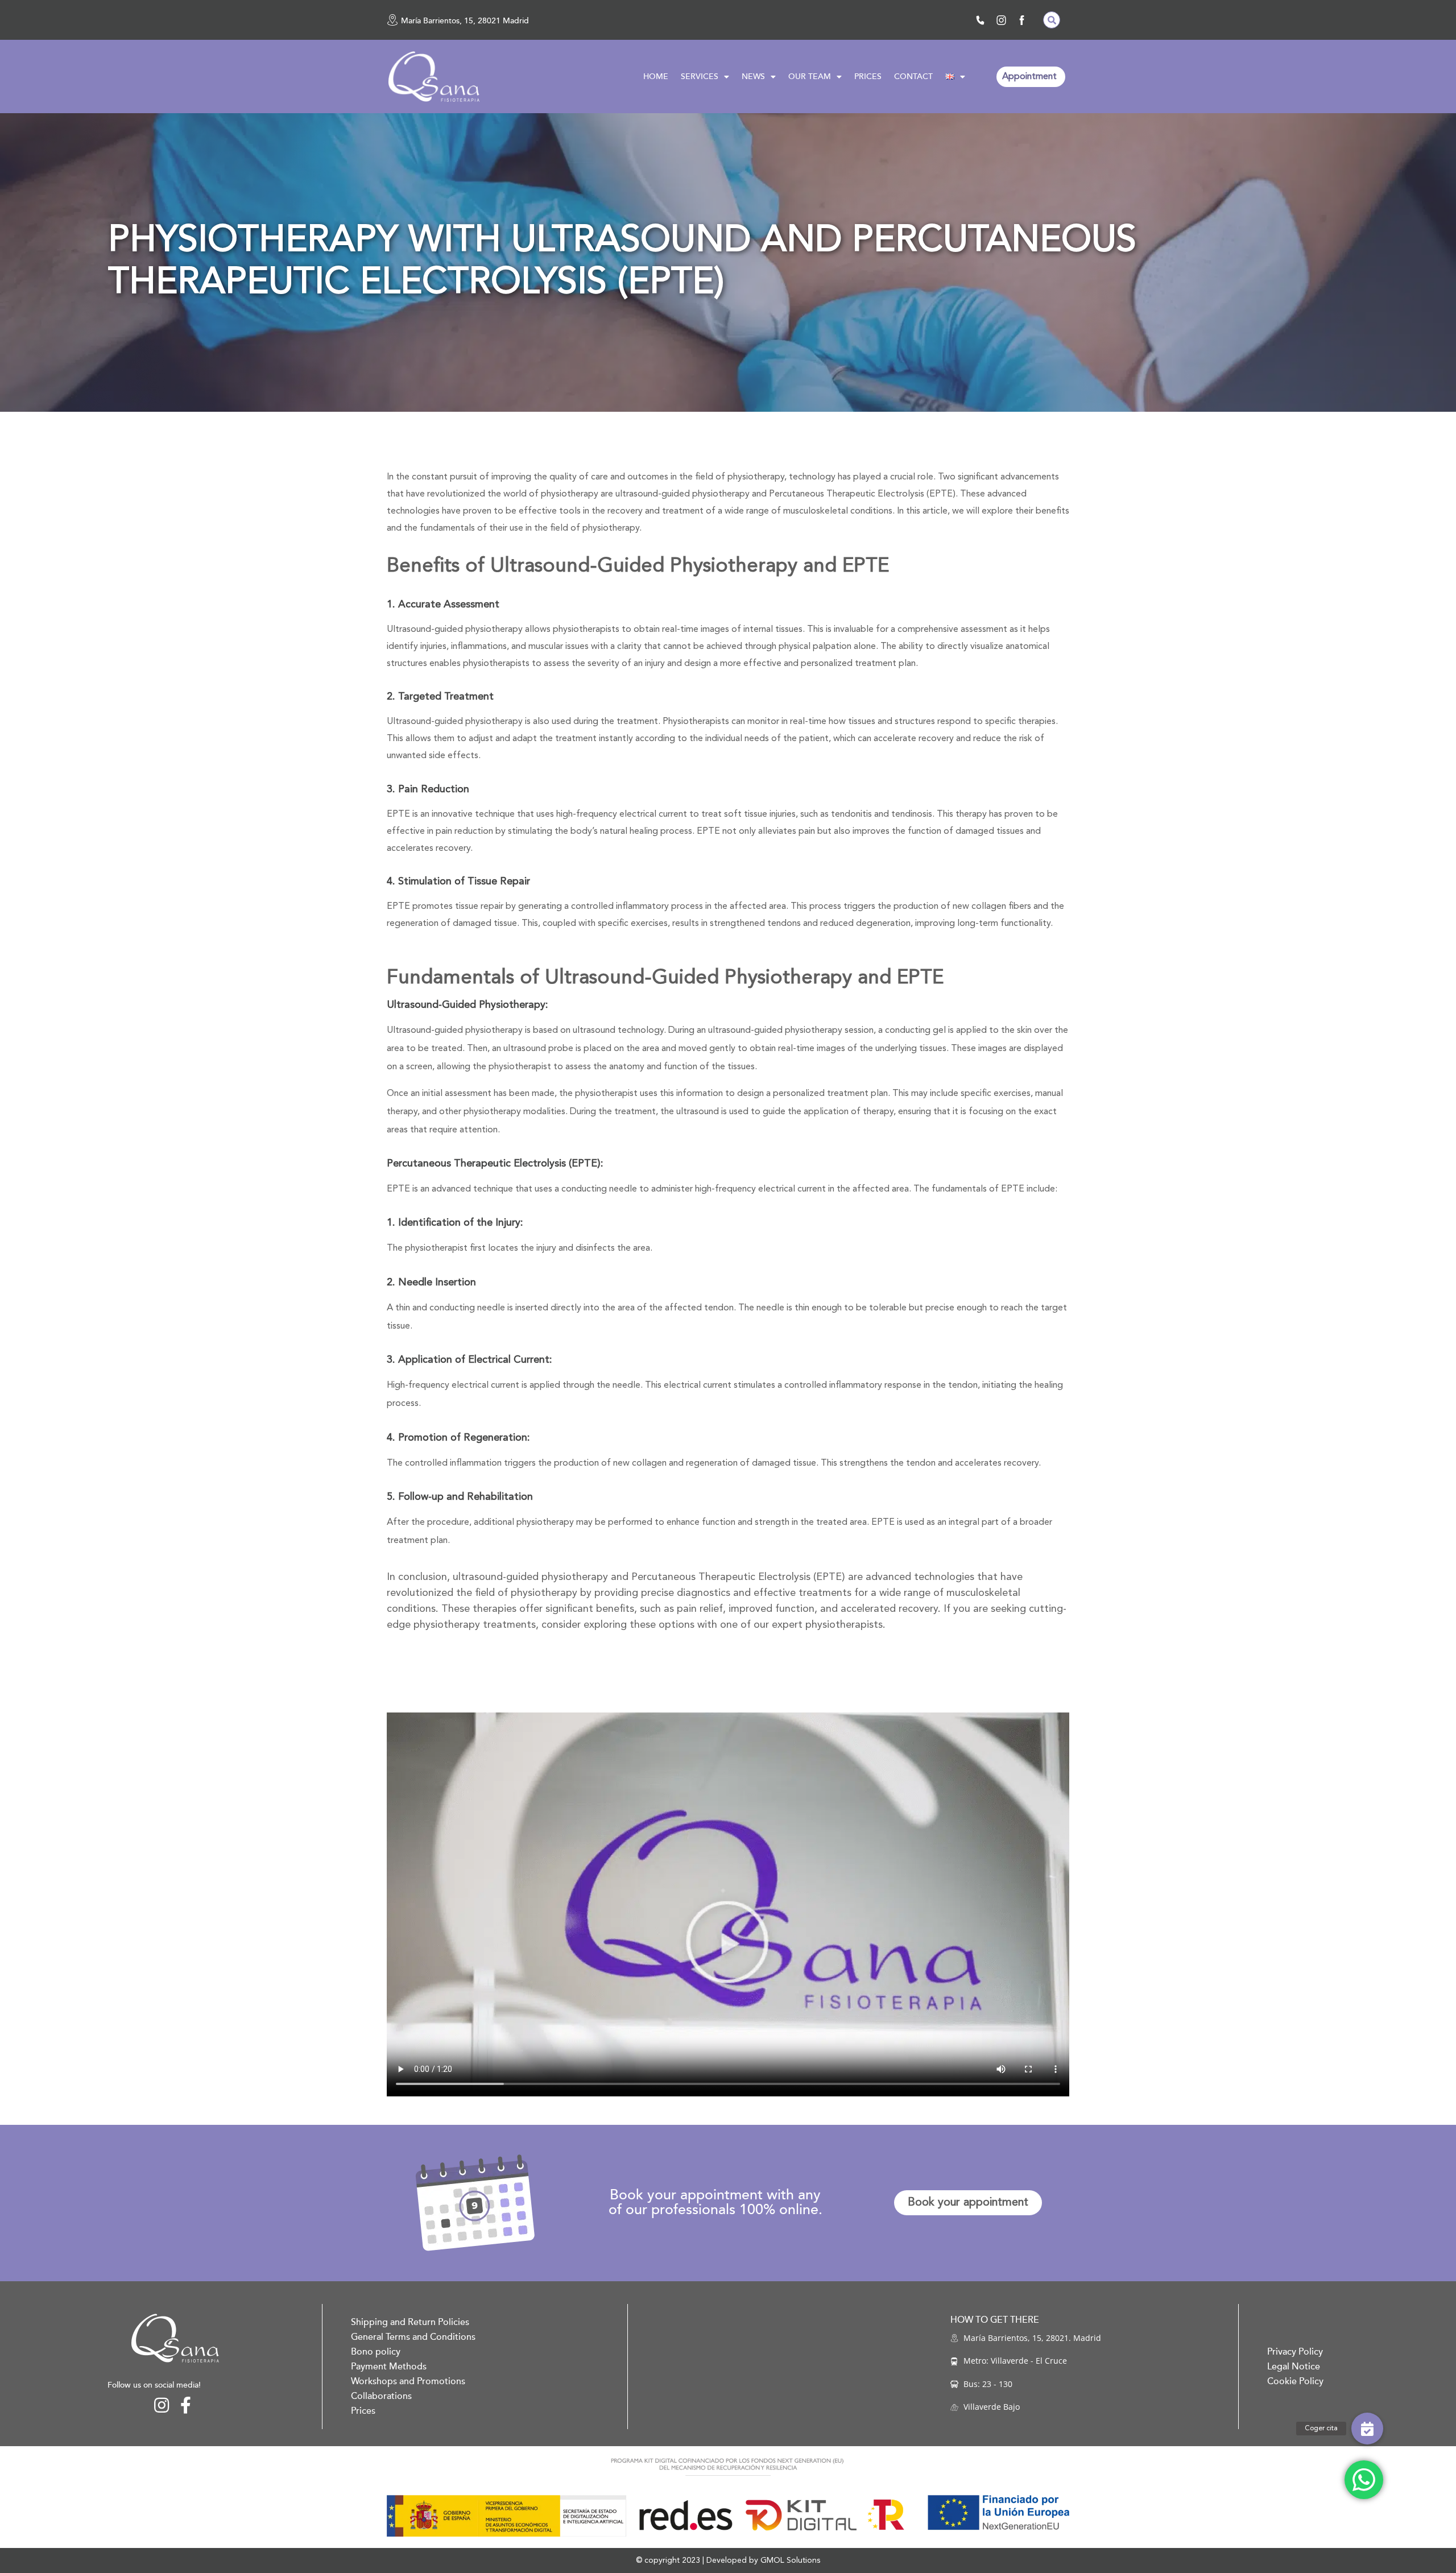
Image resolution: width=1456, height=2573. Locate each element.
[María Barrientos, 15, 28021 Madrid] (392, 20)
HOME (656, 76)
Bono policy (376, 2352)
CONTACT (913, 76)
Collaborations (381, 2396)
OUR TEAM (810, 76)
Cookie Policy (1295, 2381)
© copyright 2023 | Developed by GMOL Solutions (728, 2560)
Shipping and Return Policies (410, 2322)
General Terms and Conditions (413, 2337)
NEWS (753, 76)
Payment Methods (389, 2367)
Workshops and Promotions (408, 2381)
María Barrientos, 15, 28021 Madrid (465, 21)
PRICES (868, 76)
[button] (1052, 20)
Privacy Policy (1295, 2352)
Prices (363, 2411)
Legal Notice (1294, 2367)
